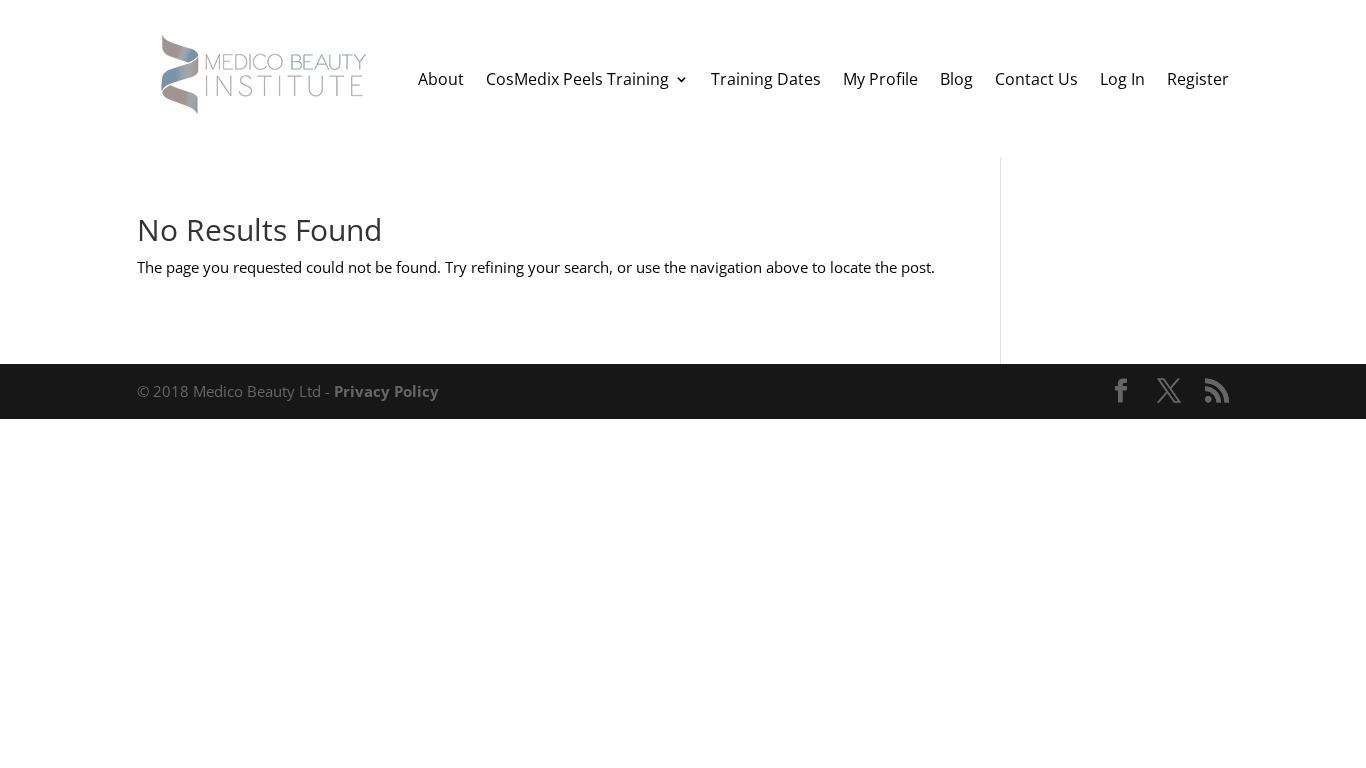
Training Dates (766, 79)
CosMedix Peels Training (577, 79)
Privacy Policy (386, 391)
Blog (956, 79)
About (441, 79)
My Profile (880, 79)
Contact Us (1036, 79)
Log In (1122, 79)
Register (1198, 79)
